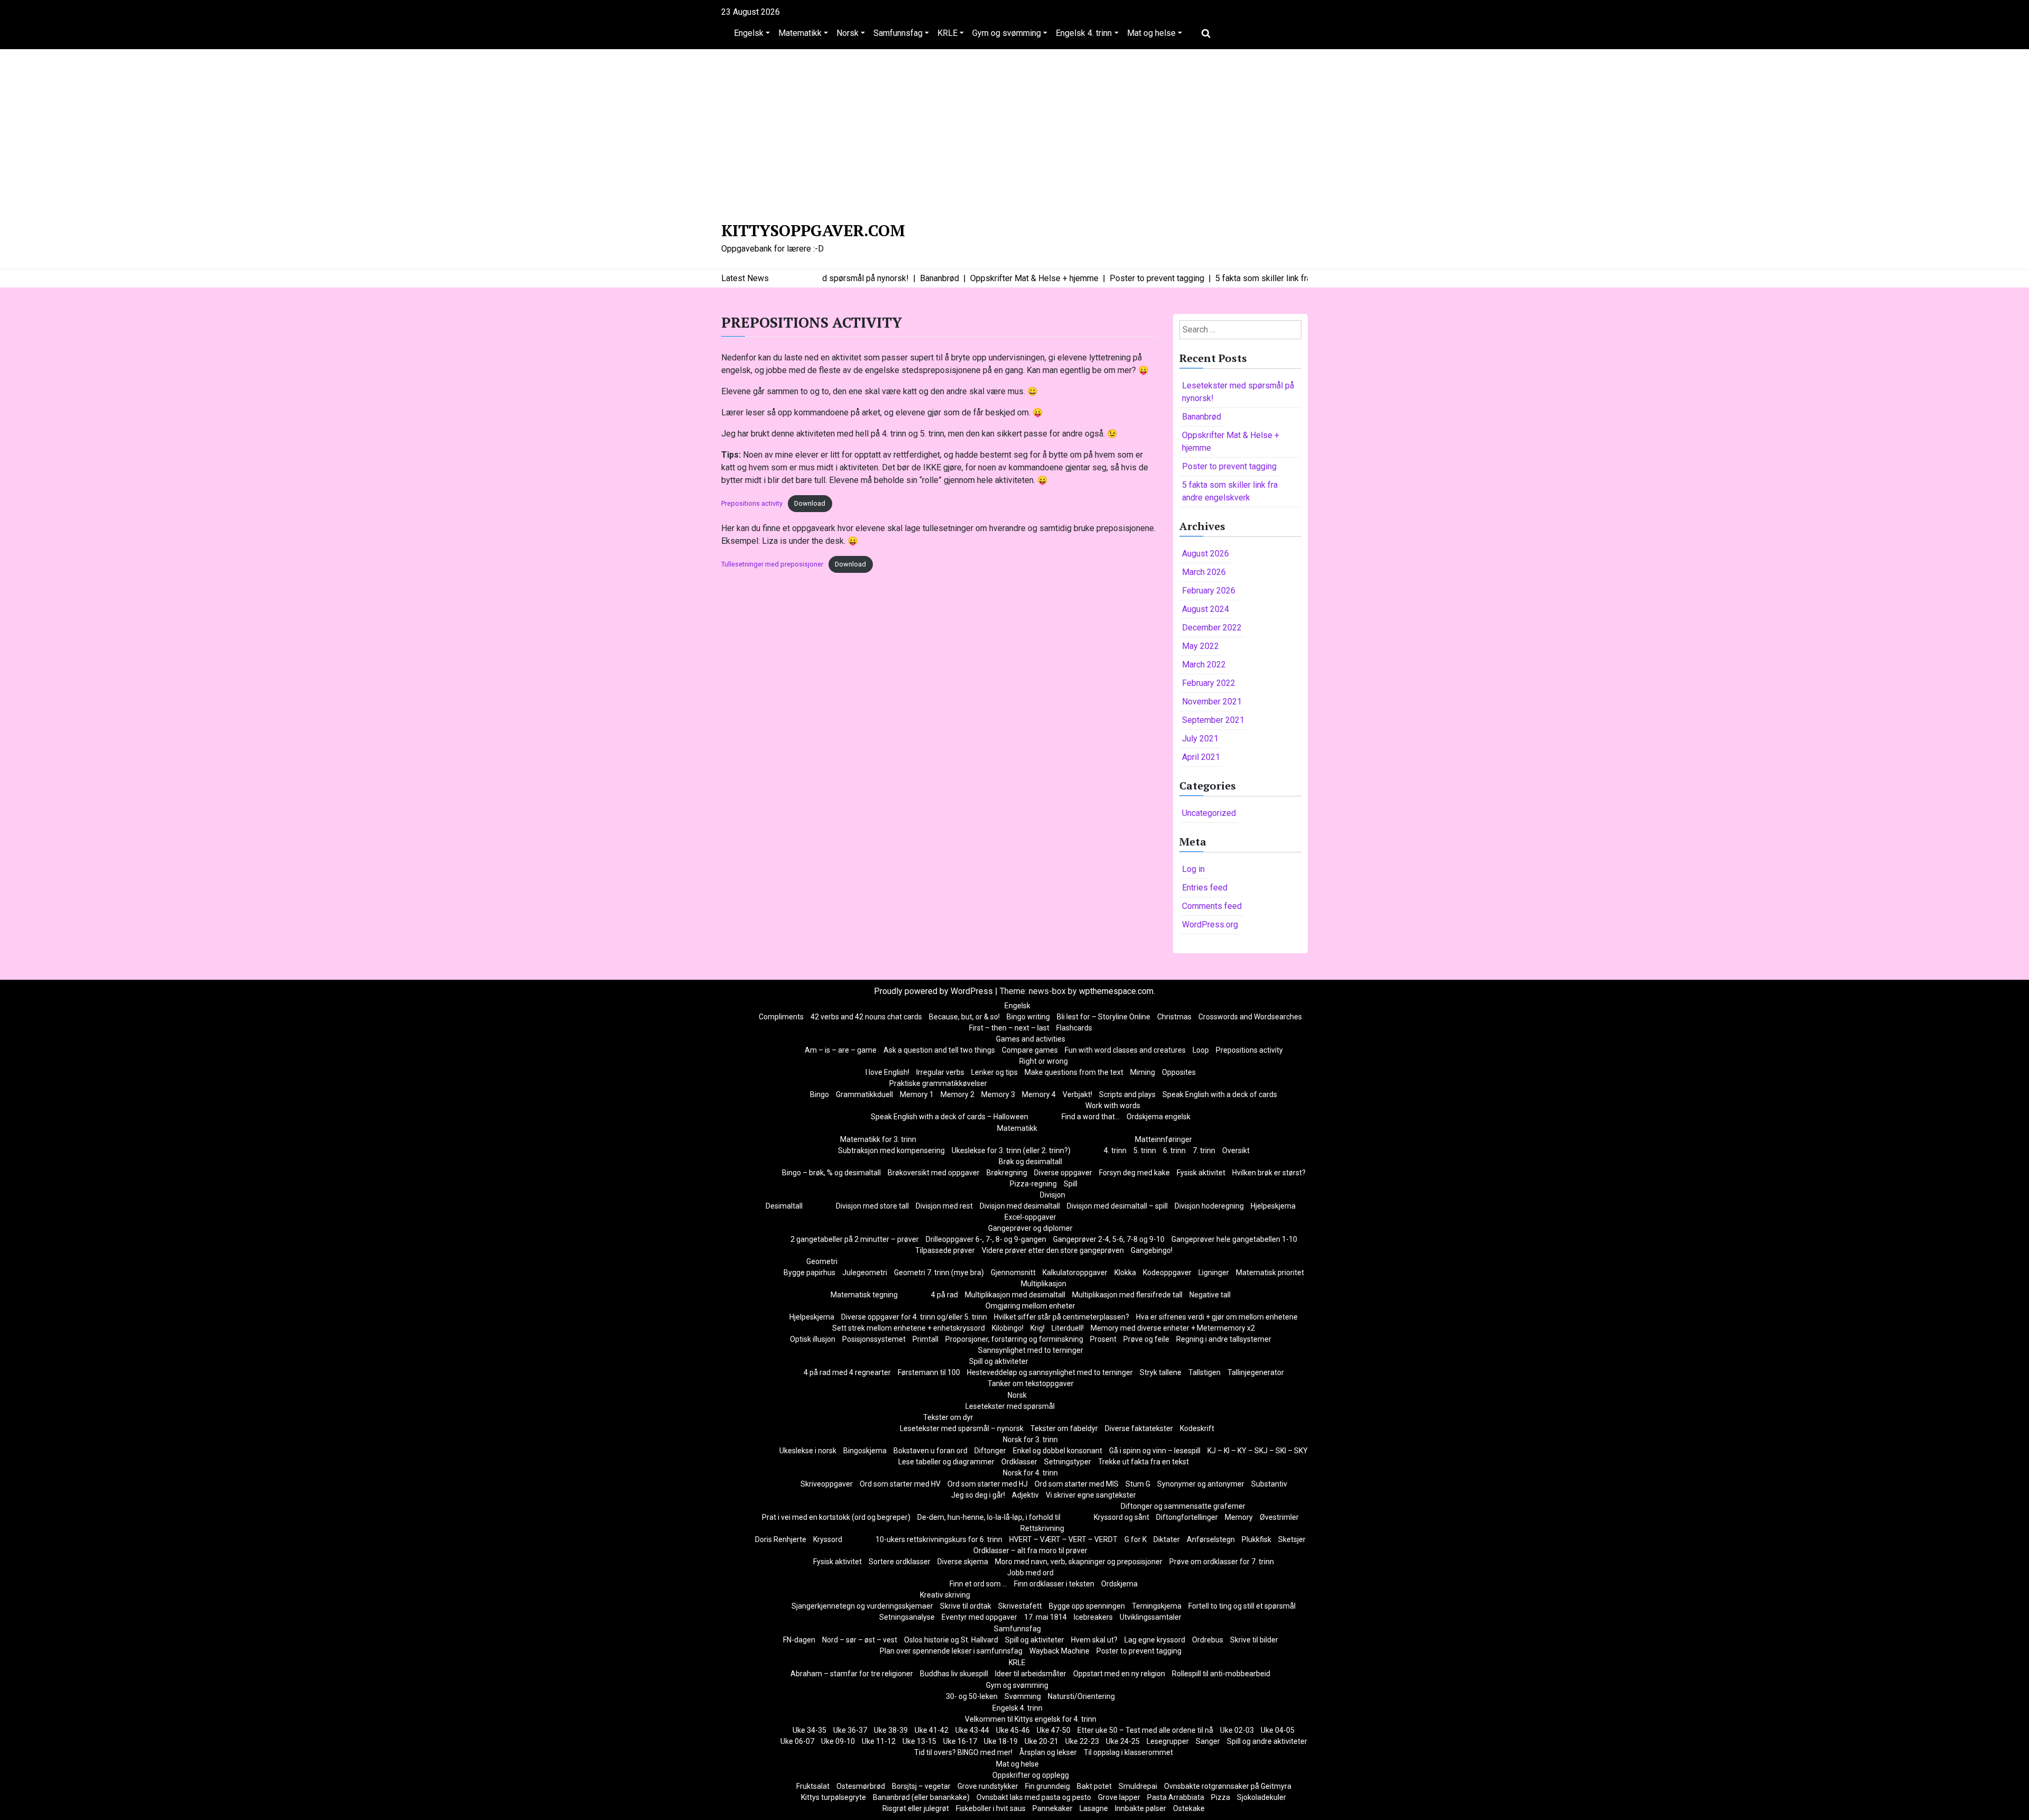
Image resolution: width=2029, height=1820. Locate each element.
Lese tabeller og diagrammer (946, 1462)
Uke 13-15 (919, 1741)
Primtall (925, 1339)
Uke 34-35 (809, 1730)
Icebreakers (1093, 1617)
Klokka (1125, 1273)
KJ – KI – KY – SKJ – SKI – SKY (1258, 1451)
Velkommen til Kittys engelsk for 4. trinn (1031, 1719)
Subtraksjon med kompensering (891, 1150)
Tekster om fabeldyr (1064, 1428)
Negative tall (1210, 1295)
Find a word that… (1091, 1117)
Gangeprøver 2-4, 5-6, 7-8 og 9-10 (1109, 1239)
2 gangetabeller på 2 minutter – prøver (855, 1239)
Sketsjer (1292, 1539)
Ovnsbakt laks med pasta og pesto (1034, 1797)
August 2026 (1206, 554)
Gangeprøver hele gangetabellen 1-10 (1234, 1239)
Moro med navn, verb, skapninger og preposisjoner (1079, 1562)
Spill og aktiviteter (999, 1361)
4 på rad (944, 1295)
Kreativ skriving (945, 1595)
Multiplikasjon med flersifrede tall (1127, 1295)
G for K (1136, 1539)
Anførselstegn (1211, 1539)
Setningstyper (1068, 1462)
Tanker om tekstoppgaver (1031, 1383)
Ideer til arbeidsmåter (1031, 1674)
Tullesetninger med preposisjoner (772, 564)
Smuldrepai (1138, 1786)
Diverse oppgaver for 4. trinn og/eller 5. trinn (914, 1317)
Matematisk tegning (864, 1295)
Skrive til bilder (1254, 1640)
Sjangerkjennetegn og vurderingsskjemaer (862, 1606)
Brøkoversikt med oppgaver (934, 1173)
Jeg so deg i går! (978, 1495)
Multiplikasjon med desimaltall (1015, 1295)
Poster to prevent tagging (1229, 466)
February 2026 (1209, 591)
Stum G (1138, 1484)
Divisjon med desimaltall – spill (1117, 1206)
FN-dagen (799, 1640)
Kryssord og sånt (1121, 1517)
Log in (1193, 869)
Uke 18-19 (1001, 1741)
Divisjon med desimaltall (1020, 1206)
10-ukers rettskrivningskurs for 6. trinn (939, 1539)
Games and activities (1031, 1039)
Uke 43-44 (972, 1730)
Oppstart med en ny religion (1119, 1674)
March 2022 (1204, 665)
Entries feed (1205, 888)
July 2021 (1200, 739)
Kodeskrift (1197, 1428)
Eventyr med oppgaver (979, 1617)
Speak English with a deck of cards (1220, 1094)
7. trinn (1204, 1150)
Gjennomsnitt (1013, 1273)
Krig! (1037, 1328)
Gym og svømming (1007, 33)
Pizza (1221, 1797)
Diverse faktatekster (1139, 1428)
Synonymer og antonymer (1201, 1484)
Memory (1239, 1517)
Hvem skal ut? (1094, 1640)
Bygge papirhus (809, 1273)
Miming (1143, 1072)
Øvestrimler (1279, 1517)
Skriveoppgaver (827, 1484)
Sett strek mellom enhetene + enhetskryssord (909, 1328)
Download (810, 503)
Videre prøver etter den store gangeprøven (1053, 1250)
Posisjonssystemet (874, 1339)
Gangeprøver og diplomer (1030, 1228)
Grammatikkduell (864, 1094)
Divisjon (1053, 1195)
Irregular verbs (940, 1072)
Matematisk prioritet (1270, 1273)
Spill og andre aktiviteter (1267, 1741)
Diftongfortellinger (1187, 1517)
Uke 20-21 (1041, 1741)
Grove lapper (1119, 1797)
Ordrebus (1208, 1640)
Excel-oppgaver (1030, 1217)
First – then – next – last (1009, 1028)
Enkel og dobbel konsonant (1058, 1451)
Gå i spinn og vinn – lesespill (1155, 1451)
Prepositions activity (752, 503)
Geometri (822, 1261)
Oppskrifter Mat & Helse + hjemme (1231, 442)
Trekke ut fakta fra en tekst (1143, 1462)
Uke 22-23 (1082, 1741)
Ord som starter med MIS (1077, 1484)
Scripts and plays (1127, 1094)
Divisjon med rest (944, 1206)
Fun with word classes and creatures (1125, 1050)
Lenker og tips (994, 1072)
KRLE (947, 33)
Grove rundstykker (988, 1786)
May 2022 (1200, 646)
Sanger (1208, 1741)
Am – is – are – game (841, 1050)
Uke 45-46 (1013, 1730)
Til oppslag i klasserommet (1128, 1752)
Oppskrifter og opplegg (1031, 1775)
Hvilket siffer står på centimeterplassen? (1062, 1317)
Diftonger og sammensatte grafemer (1183, 1506)
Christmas (1174, 1017)
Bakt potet (1094, 1786)
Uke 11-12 (879, 1741)
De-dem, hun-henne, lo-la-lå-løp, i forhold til (989, 1517)
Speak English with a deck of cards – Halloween (950, 1117)
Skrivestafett (1020, 1606)
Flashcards (1074, 1028)
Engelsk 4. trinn (1084, 33)
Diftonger (990, 1451)
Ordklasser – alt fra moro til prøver (1030, 1550)
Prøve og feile (1146, 1339)
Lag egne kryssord (1155, 1640)
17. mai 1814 (1045, 1617)
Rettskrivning (1042, 1528)
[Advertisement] (1015, 134)
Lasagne (1094, 1808)
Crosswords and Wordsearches (1250, 1017)
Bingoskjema (865, 1451)
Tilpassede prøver (945, 1250)
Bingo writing (1028, 1017)
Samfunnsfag (898, 33)
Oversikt (1236, 1150)
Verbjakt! (1077, 1094)
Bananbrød (1202, 417)
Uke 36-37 (850, 1730)
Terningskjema (1157, 1606)
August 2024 (1206, 609)
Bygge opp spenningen (1087, 1606)
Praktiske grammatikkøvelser (938, 1083)
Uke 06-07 (797, 1741)
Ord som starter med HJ (988, 1484)
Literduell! (1068, 1328)
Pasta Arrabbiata (1176, 1797)
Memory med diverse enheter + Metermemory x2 (1173, 1328)
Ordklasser (1019, 1462)
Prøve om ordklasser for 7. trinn (1222, 1562)
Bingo (820, 1094)
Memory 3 (998, 1094)
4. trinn (1115, 1150)
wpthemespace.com (1116, 991)
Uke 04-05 (1278, 1730)
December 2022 (1212, 628)
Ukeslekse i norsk (808, 1451)
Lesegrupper (1168, 1741)
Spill (1071, 1184)
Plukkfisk (1257, 1539)
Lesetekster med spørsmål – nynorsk (962, 1428)
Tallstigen (1204, 1372)
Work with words (1113, 1106)
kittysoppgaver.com (813, 230)
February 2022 (1209, 683)
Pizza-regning (1033, 1184)
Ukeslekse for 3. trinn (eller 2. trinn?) (1011, 1150)
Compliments (781, 1017)
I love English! (887, 1072)
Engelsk (749, 33)
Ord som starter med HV (900, 1484)
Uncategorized (1209, 813)
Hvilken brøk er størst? (1269, 1173)
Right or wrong (1044, 1061)
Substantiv (1269, 1484)
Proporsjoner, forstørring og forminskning (1014, 1339)
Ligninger (1214, 1273)
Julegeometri (865, 1273)
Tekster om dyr (948, 1417)
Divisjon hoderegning (1209, 1206)
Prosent (1103, 1339)
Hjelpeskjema (1273, 1206)
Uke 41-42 (932, 1730)
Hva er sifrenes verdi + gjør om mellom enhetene (1217, 1317)
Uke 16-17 (960, 1741)
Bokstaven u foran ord (930, 1451)
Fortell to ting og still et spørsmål (1242, 1606)
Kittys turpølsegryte (834, 1797)
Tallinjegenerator (1256, 1372)
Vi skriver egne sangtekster (1091, 1495)
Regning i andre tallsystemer (1224, 1339)
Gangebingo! (1152, 1250)
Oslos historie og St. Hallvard (951, 1640)
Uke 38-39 (891, 1730)
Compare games (1030, 1050)
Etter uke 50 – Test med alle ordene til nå (1145, 1730)
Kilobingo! (1008, 1328)
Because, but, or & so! (964, 1017)
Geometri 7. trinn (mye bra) (939, 1273)
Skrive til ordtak (966, 1606)
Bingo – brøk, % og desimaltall (831, 1173)
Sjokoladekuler (1262, 1797)
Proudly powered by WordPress (934, 991)
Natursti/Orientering (1081, 1696)
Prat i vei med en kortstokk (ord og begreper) (836, 1517)
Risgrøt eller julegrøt (916, 1808)
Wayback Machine (1059, 1651)
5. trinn (1145, 1150)
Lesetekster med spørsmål (1010, 1406)
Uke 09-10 (838, 1741)
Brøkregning (1007, 1173)
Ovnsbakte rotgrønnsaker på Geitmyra (1228, 1786)
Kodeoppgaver (1167, 1273)
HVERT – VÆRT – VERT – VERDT (1063, 1539)
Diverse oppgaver (1063, 1173)
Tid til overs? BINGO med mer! (963, 1752)
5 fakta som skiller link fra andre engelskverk (1230, 491)
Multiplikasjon (1044, 1284)
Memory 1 (917, 1094)
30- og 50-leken (972, 1696)
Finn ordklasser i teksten (1054, 1584)
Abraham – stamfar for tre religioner (852, 1674)
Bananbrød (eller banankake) (921, 1797)
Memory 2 (957, 1094)
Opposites (1179, 1072)
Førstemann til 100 (929, 1372)
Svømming (1023, 1696)
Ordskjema (1119, 1584)
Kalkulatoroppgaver (1075, 1273)
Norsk (848, 33)
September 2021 (1213, 720)
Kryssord (828, 1539)
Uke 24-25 (1123, 1741)
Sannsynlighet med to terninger (1031, 1350)
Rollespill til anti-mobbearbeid (1221, 1674)
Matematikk (800, 33)
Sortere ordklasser (900, 1562)
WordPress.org (1210, 925)
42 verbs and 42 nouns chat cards (866, 1017)
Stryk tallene (1161, 1372)
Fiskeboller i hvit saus (991, 1808)
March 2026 (1204, 572)
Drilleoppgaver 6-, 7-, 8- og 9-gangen (986, 1239)
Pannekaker (1053, 1808)
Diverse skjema (963, 1562)
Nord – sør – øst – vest (860, 1640)
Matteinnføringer (1164, 1139)
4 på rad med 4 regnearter (847, 1372)
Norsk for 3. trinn (1030, 1440)
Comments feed (1212, 906)
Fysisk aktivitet (1201, 1173)
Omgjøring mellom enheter (1030, 1306)
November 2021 (1212, 702)
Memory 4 (1039, 1094)
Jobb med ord (1030, 1573)
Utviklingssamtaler (1151, 1617)
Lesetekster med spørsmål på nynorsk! (1238, 392)
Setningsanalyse (907, 1617)
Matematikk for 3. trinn (878, 1139)
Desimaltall (784, 1206)
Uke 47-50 (1054, 1730)
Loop (1201, 1050)
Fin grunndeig (1048, 1786)
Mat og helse (1151, 33)
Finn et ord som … (978, 1584)
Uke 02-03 (1237, 1730)
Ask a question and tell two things (939, 1050)
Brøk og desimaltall (1030, 1162)
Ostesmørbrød (861, 1786)
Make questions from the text (1074, 1072)
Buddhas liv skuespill (954, 1674)
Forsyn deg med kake (1134, 1173)
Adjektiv (1025, 1495)
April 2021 (1201, 757)
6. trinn (1174, 1150)
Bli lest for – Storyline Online (1104, 1017)
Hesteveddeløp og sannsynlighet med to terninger (1050, 1372)
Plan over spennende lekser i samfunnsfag (951, 1651)
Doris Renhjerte (781, 1539)
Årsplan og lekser (1048, 1752)
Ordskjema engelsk (1158, 1117)
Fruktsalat (813, 1786)
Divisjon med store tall (872, 1206)
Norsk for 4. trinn (1030, 1473)
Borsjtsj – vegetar (921, 1786)
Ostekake (1189, 1808)
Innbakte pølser (1141, 1808)
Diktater (1167, 1539)
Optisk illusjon (813, 1339)
